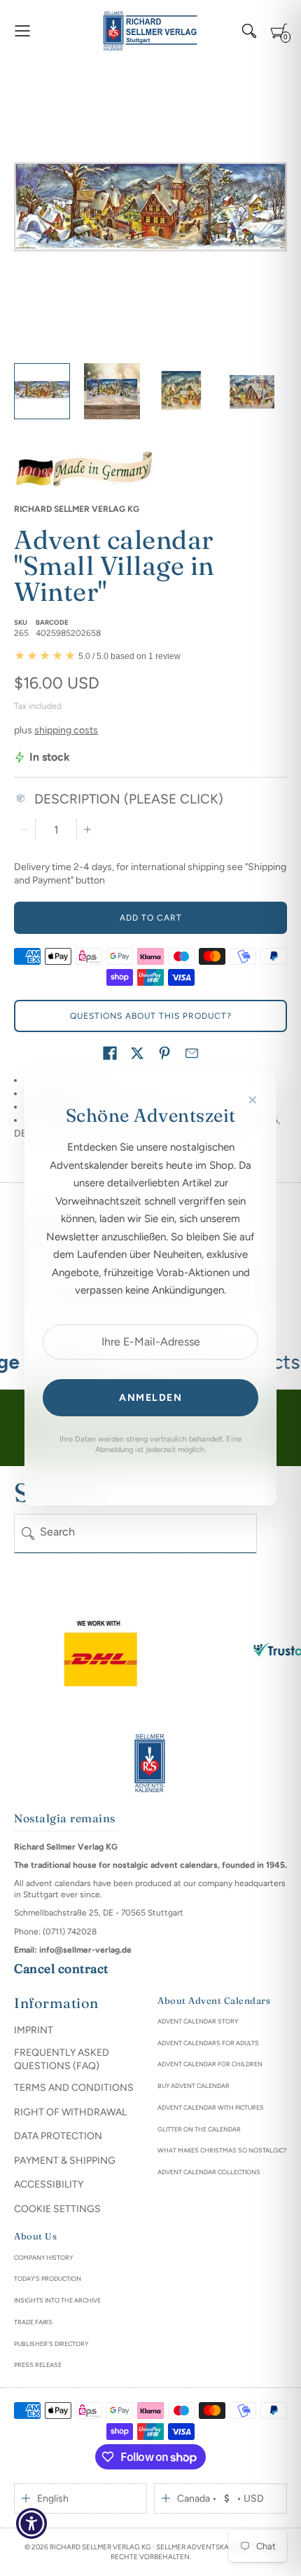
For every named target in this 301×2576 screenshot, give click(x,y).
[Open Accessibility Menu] (32, 2524)
